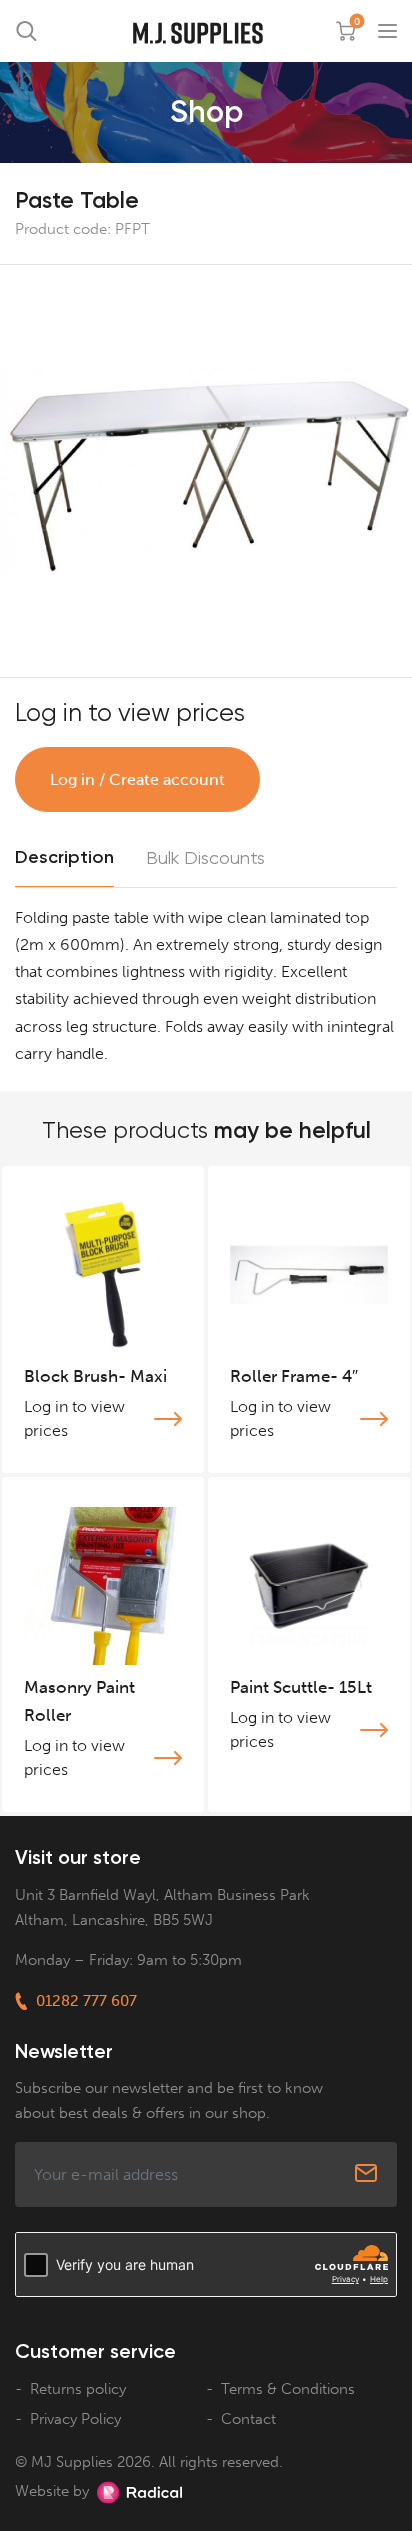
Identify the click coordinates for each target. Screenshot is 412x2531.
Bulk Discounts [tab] (205, 857)
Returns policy (78, 2389)
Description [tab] (64, 857)
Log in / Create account (137, 779)
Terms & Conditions (288, 2389)
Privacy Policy (75, 2419)
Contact (248, 2419)
